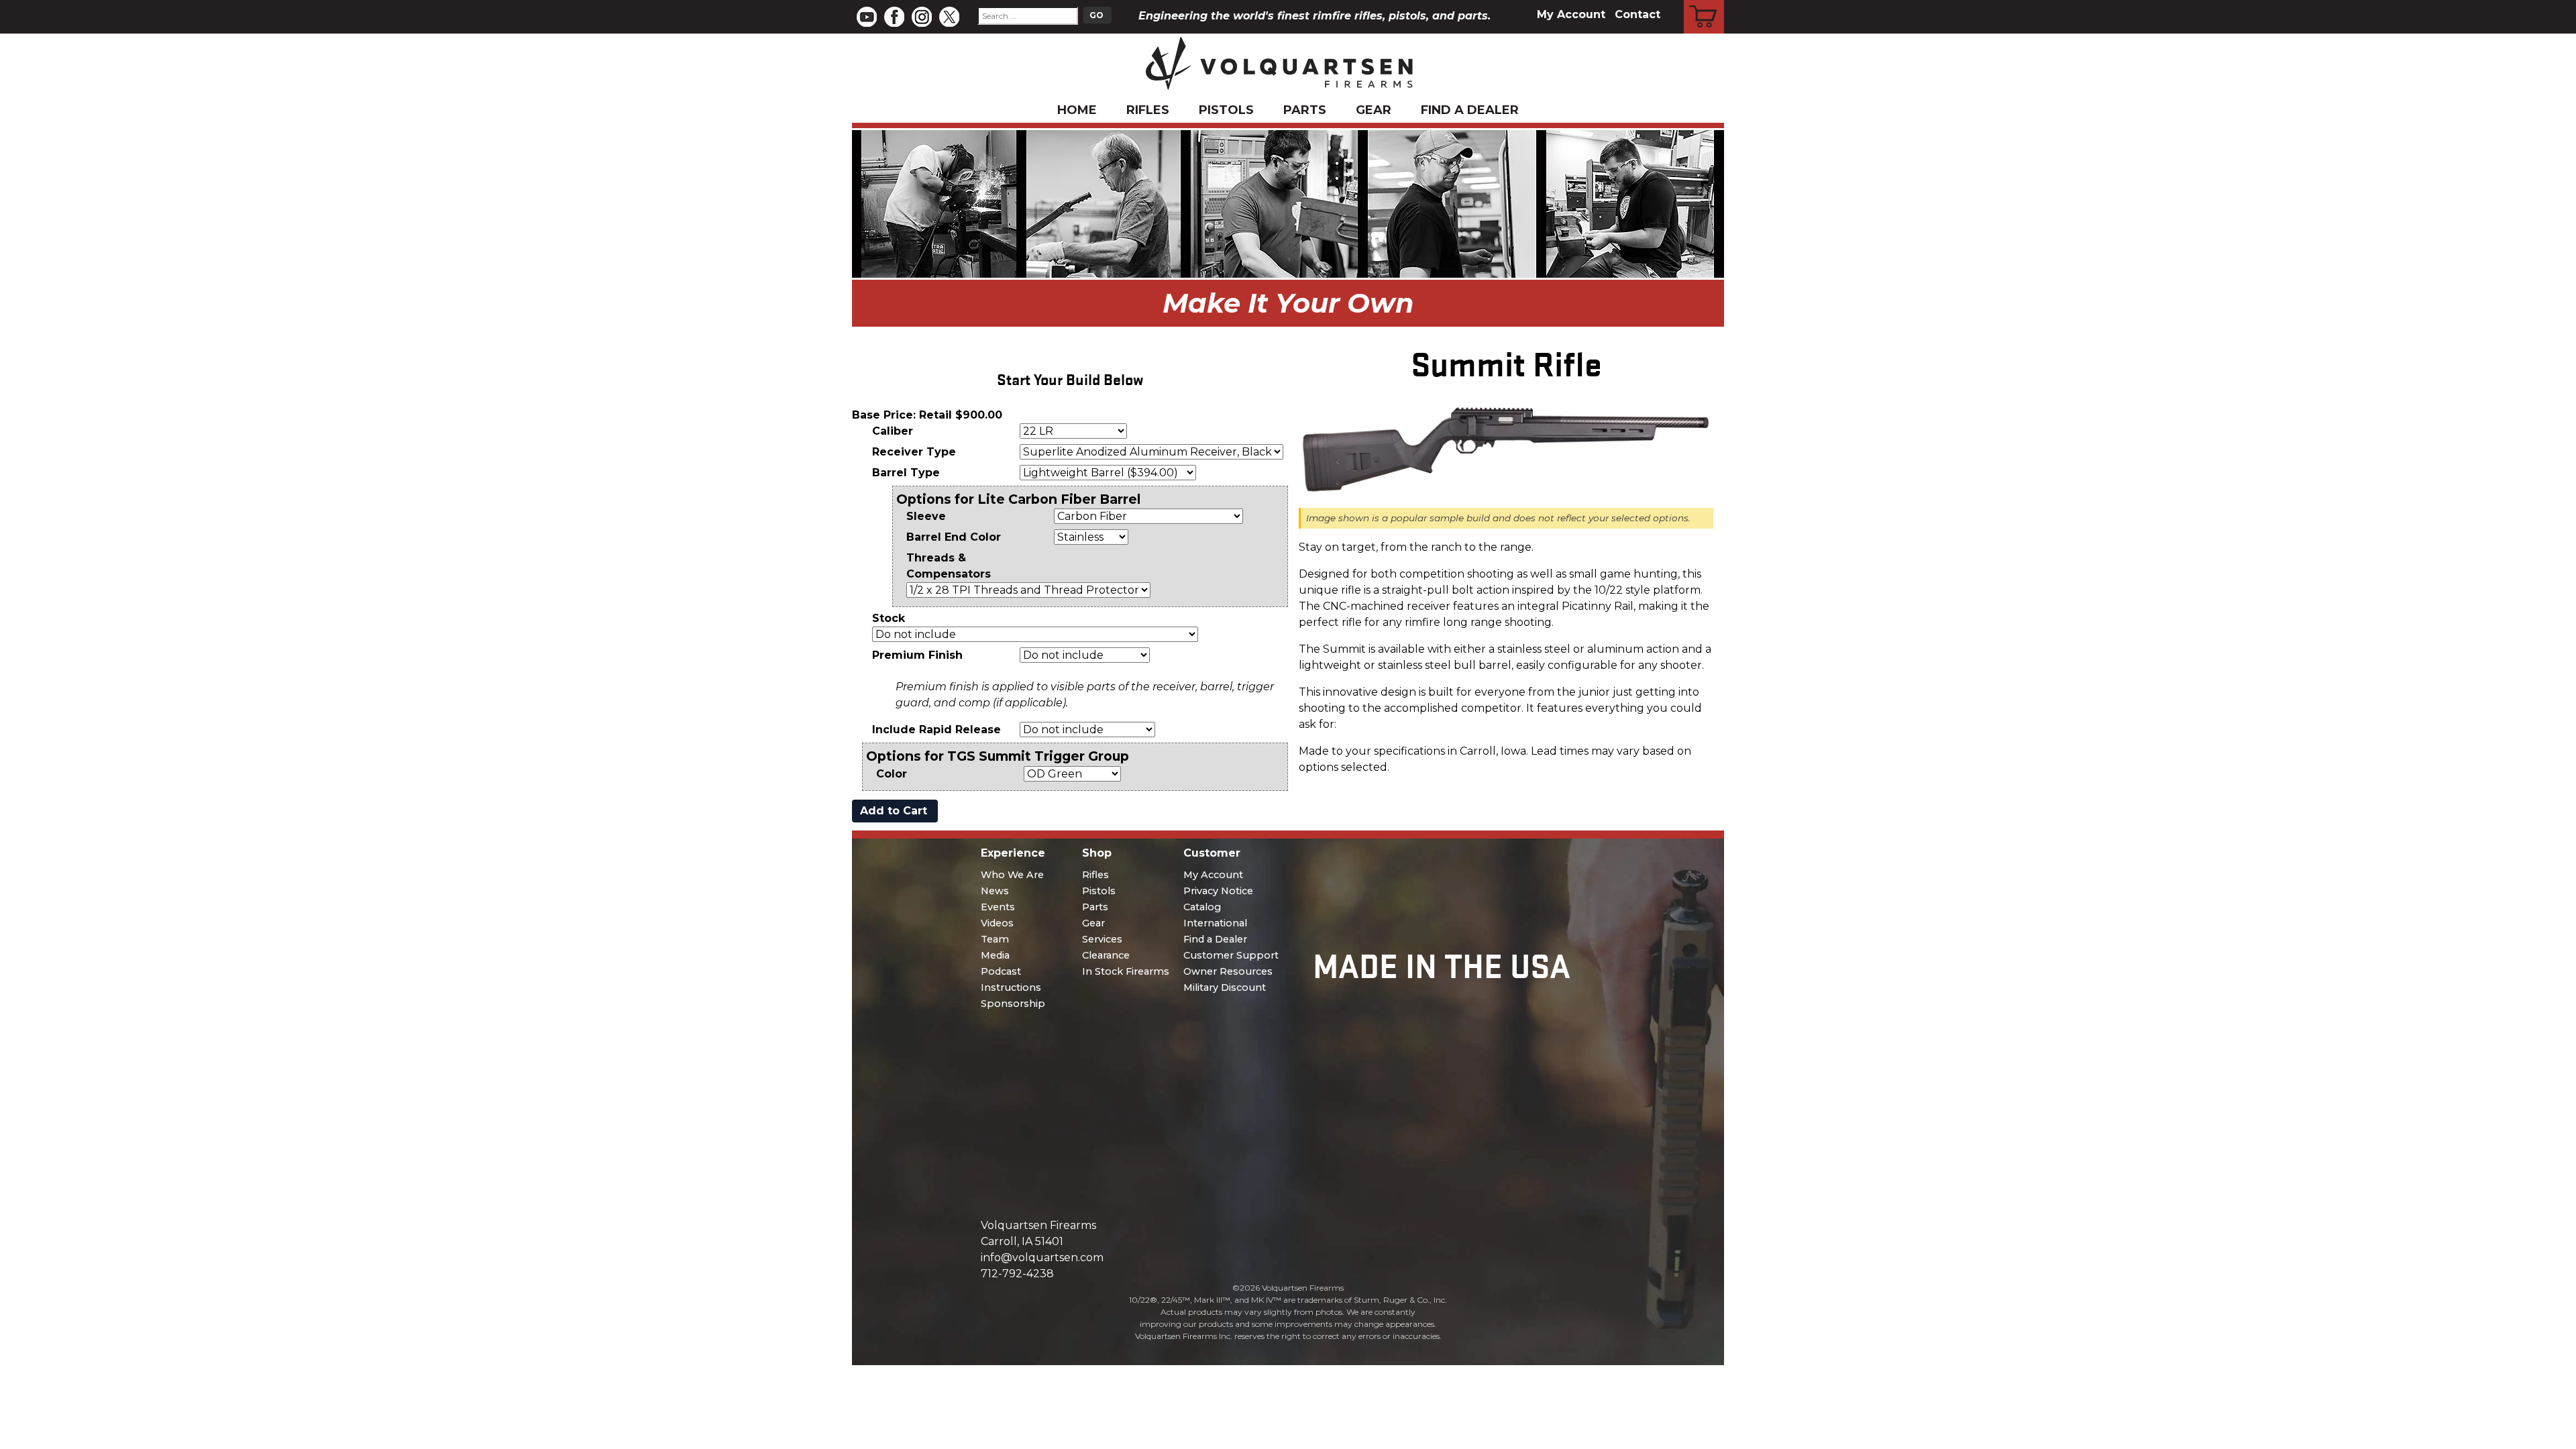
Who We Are (1012, 875)
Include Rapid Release (936, 730)
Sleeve (926, 516)
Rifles (1148, 110)
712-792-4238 (1017, 1274)
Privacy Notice (1218, 891)
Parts (1305, 110)
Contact (1638, 14)
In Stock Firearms (1126, 971)
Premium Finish (917, 655)
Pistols (1226, 110)
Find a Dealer (1470, 110)
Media (995, 955)
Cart (1704, 2)
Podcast (1001, 971)
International (1215, 923)
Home (1077, 110)
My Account (1571, 14)
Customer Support (1231, 955)
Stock (889, 618)
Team (995, 939)
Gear (1374, 110)
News (995, 891)
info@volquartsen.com (1042, 1257)
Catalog (1202, 907)
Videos (997, 923)
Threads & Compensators (949, 566)
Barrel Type (906, 473)
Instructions (1011, 987)
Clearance (1106, 955)
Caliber (893, 431)
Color (892, 774)
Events (998, 907)
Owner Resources (1228, 971)
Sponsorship (1013, 1004)
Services (1102, 939)
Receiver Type (914, 452)
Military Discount (1225, 987)
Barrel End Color (954, 537)
